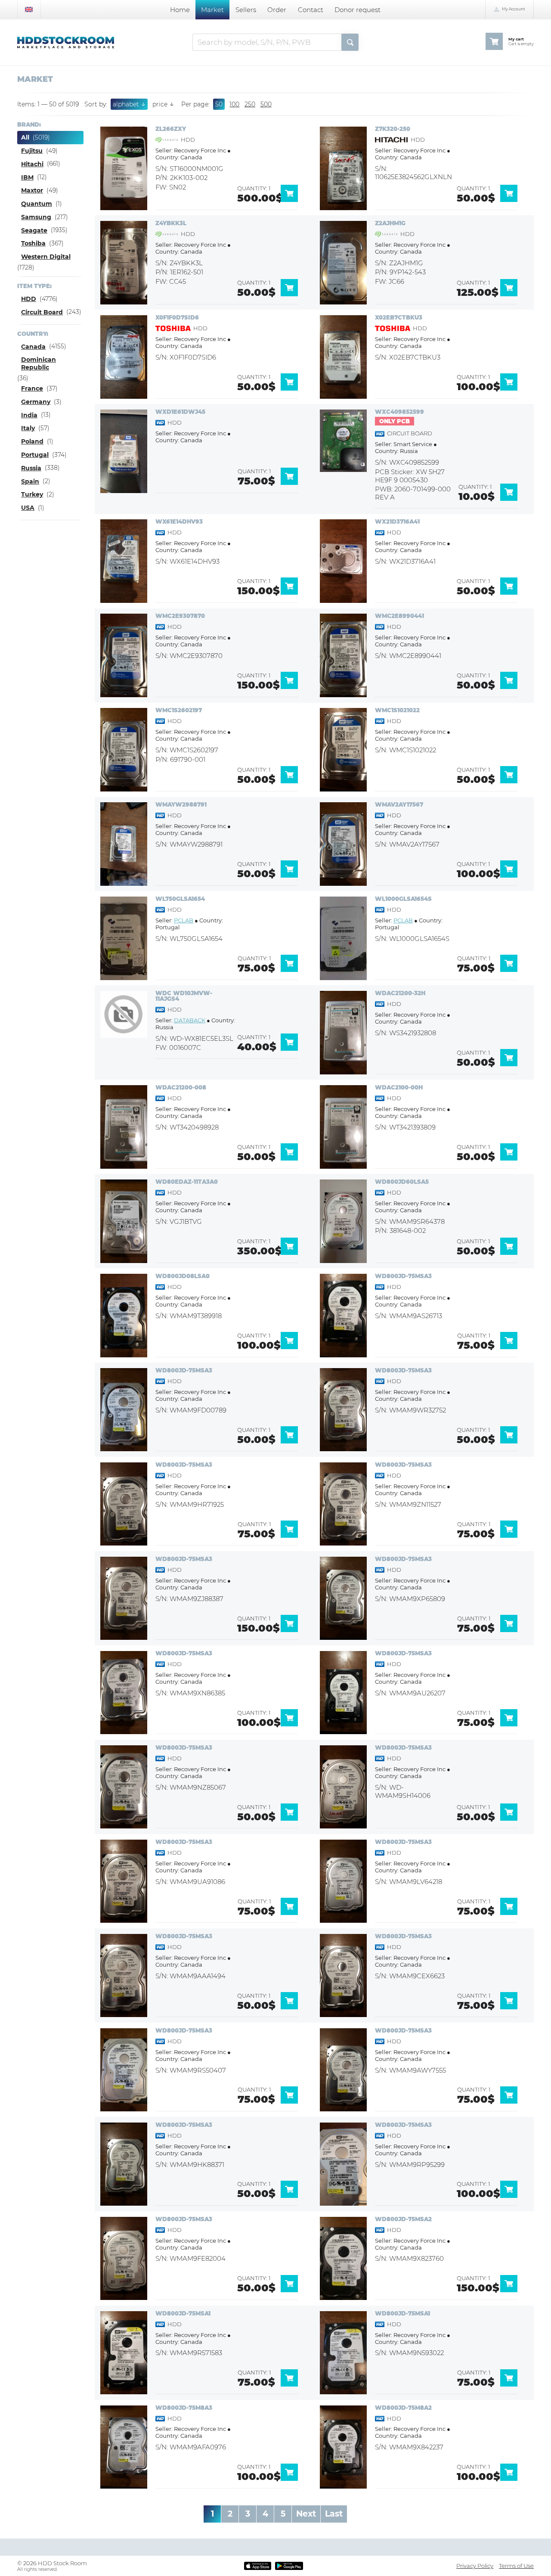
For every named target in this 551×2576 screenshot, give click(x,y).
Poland (32, 441)
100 (234, 104)
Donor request (358, 10)
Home (180, 10)
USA (28, 508)
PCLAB (184, 920)
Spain (30, 481)
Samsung (36, 217)
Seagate (34, 230)
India (29, 415)
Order (277, 10)
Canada (33, 347)
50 (219, 104)
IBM (27, 177)
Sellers (246, 10)
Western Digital (46, 257)
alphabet (129, 104)
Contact (311, 10)
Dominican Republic (39, 363)
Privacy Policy (475, 2566)
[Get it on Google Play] (289, 2566)
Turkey (32, 494)
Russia (31, 468)
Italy (28, 428)
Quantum (37, 204)
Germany (36, 402)
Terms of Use (516, 2566)
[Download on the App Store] (257, 2566)
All (25, 137)
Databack (190, 1020)
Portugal (35, 455)
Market (212, 10)
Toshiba (33, 243)
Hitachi (32, 164)
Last (334, 2514)
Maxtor (32, 190)
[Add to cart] (292, 200)
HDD (29, 299)
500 (266, 104)
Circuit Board (42, 312)
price (163, 104)
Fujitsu (32, 151)
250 (250, 104)
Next (306, 2514)
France (32, 388)
